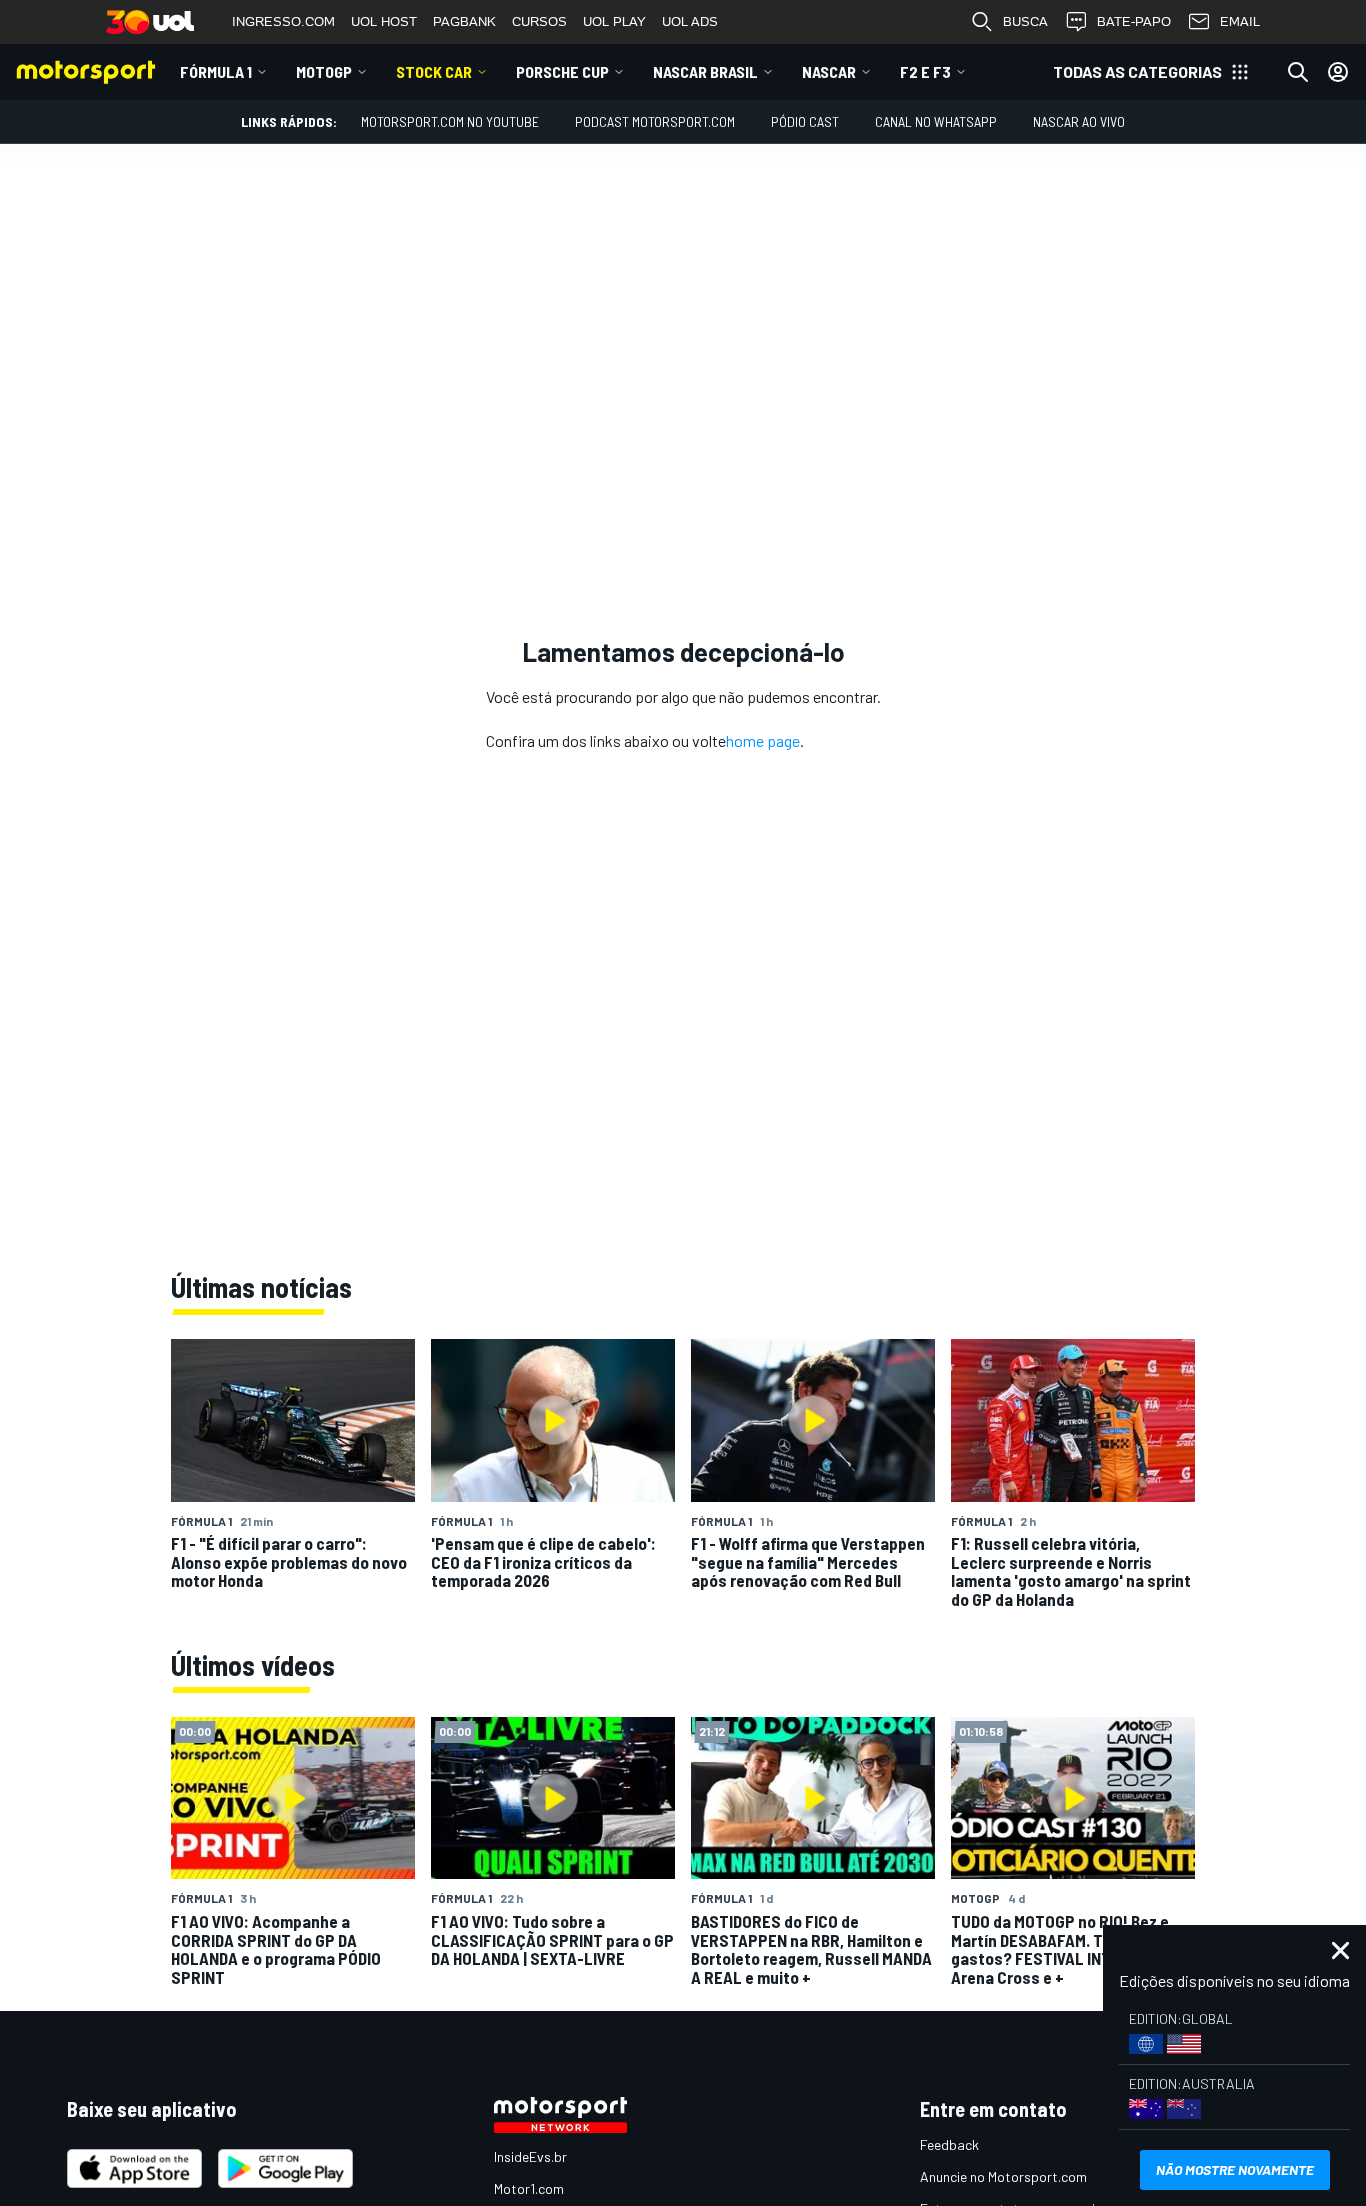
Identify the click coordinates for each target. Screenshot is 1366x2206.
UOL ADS (690, 21)
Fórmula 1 (216, 71)
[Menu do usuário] (1338, 72)
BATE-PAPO (1134, 21)
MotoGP (324, 71)
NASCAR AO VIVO (1079, 121)
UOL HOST (384, 21)
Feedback (949, 2144)
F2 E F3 (925, 71)
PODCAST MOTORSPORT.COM (655, 121)
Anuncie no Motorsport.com (1003, 2176)
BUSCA (1025, 21)
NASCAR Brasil (705, 71)
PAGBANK (464, 21)
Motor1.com (529, 2188)
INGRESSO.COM (283, 21)
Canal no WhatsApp (936, 121)
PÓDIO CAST (805, 121)
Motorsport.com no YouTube (450, 121)
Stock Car (434, 71)
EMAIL (1240, 21)
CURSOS (539, 21)
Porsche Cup (562, 71)
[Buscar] (1298, 72)
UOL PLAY (614, 21)
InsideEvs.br (530, 2156)
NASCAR (829, 71)
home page (763, 740)
